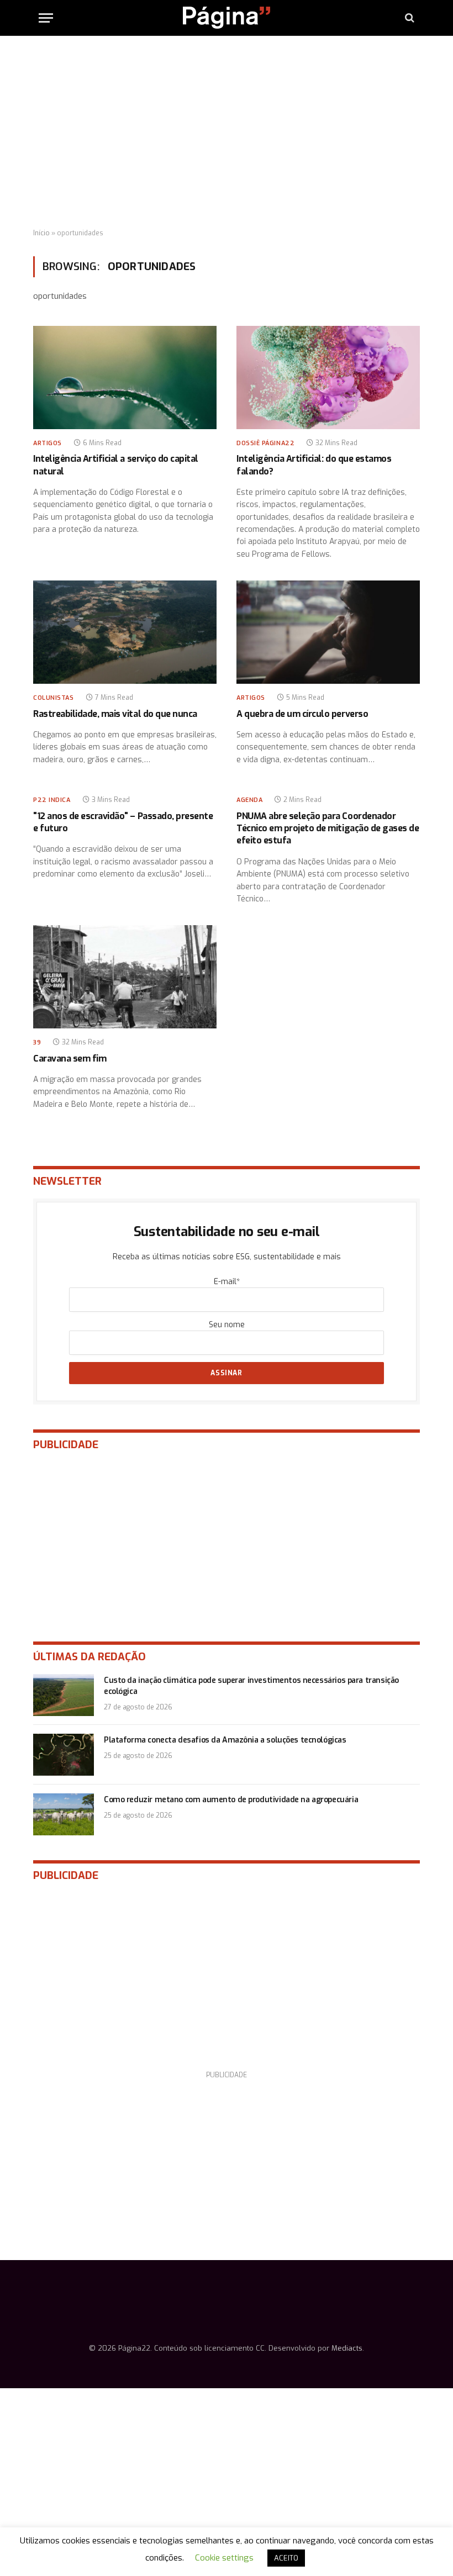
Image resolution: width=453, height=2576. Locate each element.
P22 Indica (52, 800)
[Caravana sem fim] (125, 977)
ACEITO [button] (286, 2558)
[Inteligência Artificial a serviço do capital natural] (125, 378)
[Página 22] (227, 18)
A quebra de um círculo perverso (302, 714)
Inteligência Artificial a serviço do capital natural (116, 465)
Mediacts (347, 2348)
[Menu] (46, 18)
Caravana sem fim (70, 1059)
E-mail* (227, 1282)
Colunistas (54, 698)
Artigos (48, 443)
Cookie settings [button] (224, 2558)
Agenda (249, 800)
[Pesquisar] (409, 18)
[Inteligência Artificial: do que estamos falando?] (328, 378)
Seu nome (227, 1325)
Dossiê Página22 (265, 443)
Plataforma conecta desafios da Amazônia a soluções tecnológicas (225, 1740)
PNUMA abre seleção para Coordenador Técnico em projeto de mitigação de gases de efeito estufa (328, 828)
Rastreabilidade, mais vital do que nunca (115, 714)
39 (37, 1042)
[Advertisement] (227, 133)
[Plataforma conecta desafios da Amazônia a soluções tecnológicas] (64, 1755)
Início (41, 233)
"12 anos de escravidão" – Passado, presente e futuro (123, 822)
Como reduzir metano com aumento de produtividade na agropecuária (231, 1800)
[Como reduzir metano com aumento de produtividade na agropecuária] (64, 1814)
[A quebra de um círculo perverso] (328, 632)
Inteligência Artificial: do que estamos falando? (314, 465)
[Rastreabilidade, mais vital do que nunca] (125, 632)
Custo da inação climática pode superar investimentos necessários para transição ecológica (251, 1686)
